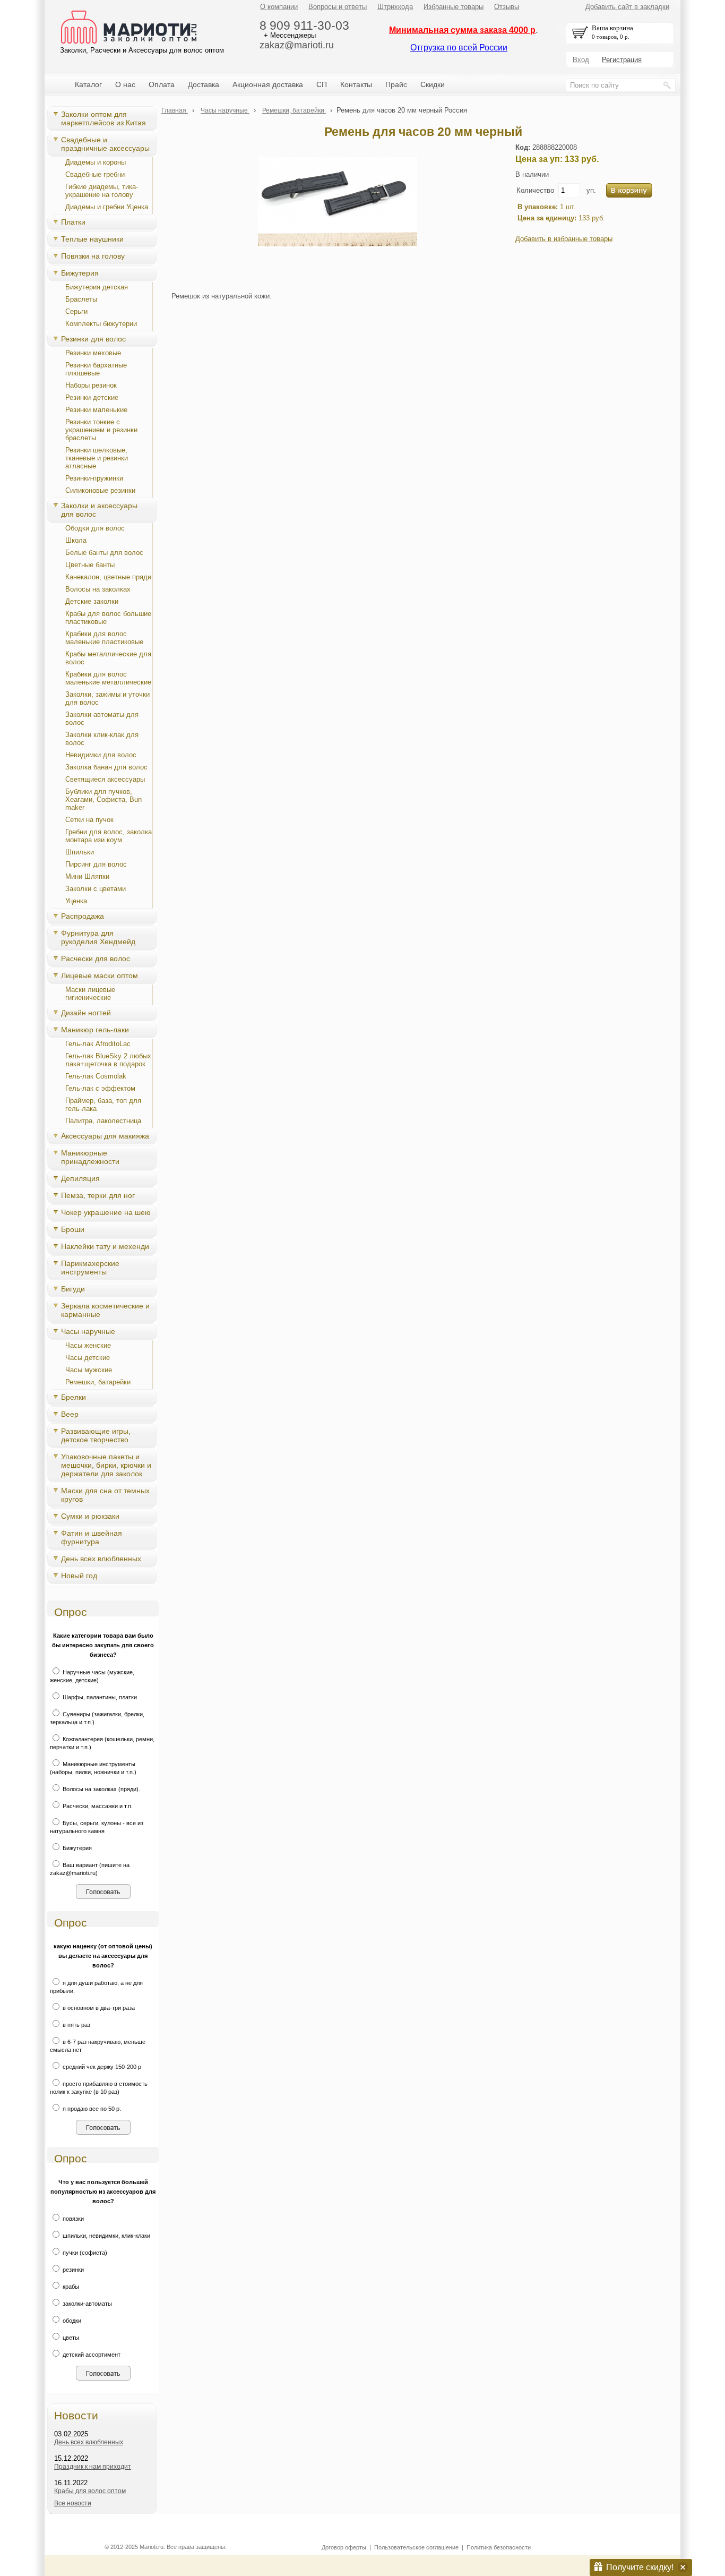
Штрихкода (395, 7)
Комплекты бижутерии (101, 324)
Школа (76, 540)
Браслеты (81, 299)
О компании (279, 7)
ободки (71, 2321)
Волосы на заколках (98, 589)
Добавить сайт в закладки (627, 7)
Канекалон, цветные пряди (108, 577)
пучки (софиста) (84, 2253)
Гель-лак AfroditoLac (98, 1044)
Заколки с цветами (96, 889)
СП (322, 84)
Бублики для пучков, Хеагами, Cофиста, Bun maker (103, 799)
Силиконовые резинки (100, 490)
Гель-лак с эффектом (100, 1088)
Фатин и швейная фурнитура (92, 1537)
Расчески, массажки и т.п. (97, 1806)
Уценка (76, 901)
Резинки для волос (93, 339)
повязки (72, 2219)
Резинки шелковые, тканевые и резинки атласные (97, 458)
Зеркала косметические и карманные (105, 1310)
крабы (70, 2287)
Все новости (73, 2503)
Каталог (88, 84)
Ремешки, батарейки (98, 1382)
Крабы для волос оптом (90, 2491)
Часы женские (88, 1345)
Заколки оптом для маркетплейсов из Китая (103, 118)
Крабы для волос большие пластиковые (108, 618)
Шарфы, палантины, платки (99, 1697)
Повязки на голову (93, 256)
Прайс (396, 84)
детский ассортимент (91, 2355)
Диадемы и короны (96, 162)
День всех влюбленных (101, 1559)
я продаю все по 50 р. (91, 2109)
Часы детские (88, 1358)
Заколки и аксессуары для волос (99, 510)
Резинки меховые (93, 353)
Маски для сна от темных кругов (105, 1495)
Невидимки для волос (101, 755)
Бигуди (73, 1289)
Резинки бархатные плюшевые (96, 369)
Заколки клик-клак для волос (102, 739)
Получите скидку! (640, 2567)
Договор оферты (344, 2547)
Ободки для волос (95, 528)
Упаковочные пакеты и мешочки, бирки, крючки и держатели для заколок (106, 1465)
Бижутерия (80, 273)
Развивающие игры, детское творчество (96, 1435)
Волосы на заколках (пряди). (101, 1789)
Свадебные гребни (95, 174)
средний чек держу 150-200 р (101, 2067)
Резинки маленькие (96, 410)
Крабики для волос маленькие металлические (108, 678)
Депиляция (80, 1178)
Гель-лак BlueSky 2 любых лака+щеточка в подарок (108, 1060)
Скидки (433, 84)
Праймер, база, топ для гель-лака (103, 1105)
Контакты (356, 84)
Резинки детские (92, 397)
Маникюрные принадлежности (90, 1157)
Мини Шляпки (87, 876)
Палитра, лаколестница (103, 1121)
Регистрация (622, 60)
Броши (73, 1229)
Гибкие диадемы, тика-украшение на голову (102, 191)
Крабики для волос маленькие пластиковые (104, 638)
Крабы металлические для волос (108, 658)
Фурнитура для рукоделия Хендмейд (98, 937)
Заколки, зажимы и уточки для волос (107, 698)
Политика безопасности (499, 2547)
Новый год (79, 1576)
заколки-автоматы (87, 2304)
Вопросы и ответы (338, 7)
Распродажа (83, 916)
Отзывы (507, 7)
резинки (72, 2270)
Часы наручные (88, 1331)
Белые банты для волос (104, 553)
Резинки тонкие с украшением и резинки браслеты (101, 430)
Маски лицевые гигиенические (90, 994)
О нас (125, 84)
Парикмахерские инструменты (90, 1268)
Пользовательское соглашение (416, 2547)
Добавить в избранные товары (564, 239)
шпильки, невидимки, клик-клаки (106, 2236)
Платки (73, 222)
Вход (581, 60)
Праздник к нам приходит (93, 2467)
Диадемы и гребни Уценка (107, 207)
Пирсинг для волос (96, 864)
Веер (70, 1414)
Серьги (76, 311)
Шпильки (80, 852)
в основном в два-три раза (98, 2008)
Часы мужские (89, 1370)
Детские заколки (92, 601)
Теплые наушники (92, 239)
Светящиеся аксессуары (105, 779)
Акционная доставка (268, 84)
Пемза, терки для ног (98, 1195)
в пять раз (76, 2025)
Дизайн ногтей (86, 1013)
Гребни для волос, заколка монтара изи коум (109, 836)
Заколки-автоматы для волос (102, 718)
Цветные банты (90, 565)
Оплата (162, 84)
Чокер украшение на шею (106, 1212)
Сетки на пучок (89, 820)
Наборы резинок (91, 385)
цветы (70, 2338)
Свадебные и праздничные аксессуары (105, 144)
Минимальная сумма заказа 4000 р (462, 30)
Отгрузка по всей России (459, 48)
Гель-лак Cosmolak (96, 1076)
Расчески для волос (96, 958)
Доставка (204, 84)
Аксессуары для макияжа (105, 1136)
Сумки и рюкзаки (90, 1516)
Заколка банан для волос (106, 767)
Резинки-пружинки (94, 478)
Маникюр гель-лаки (95, 1030)
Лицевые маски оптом (100, 975)
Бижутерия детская (97, 287)
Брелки (74, 1397)
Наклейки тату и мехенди (105, 1246)
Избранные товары (454, 7)
